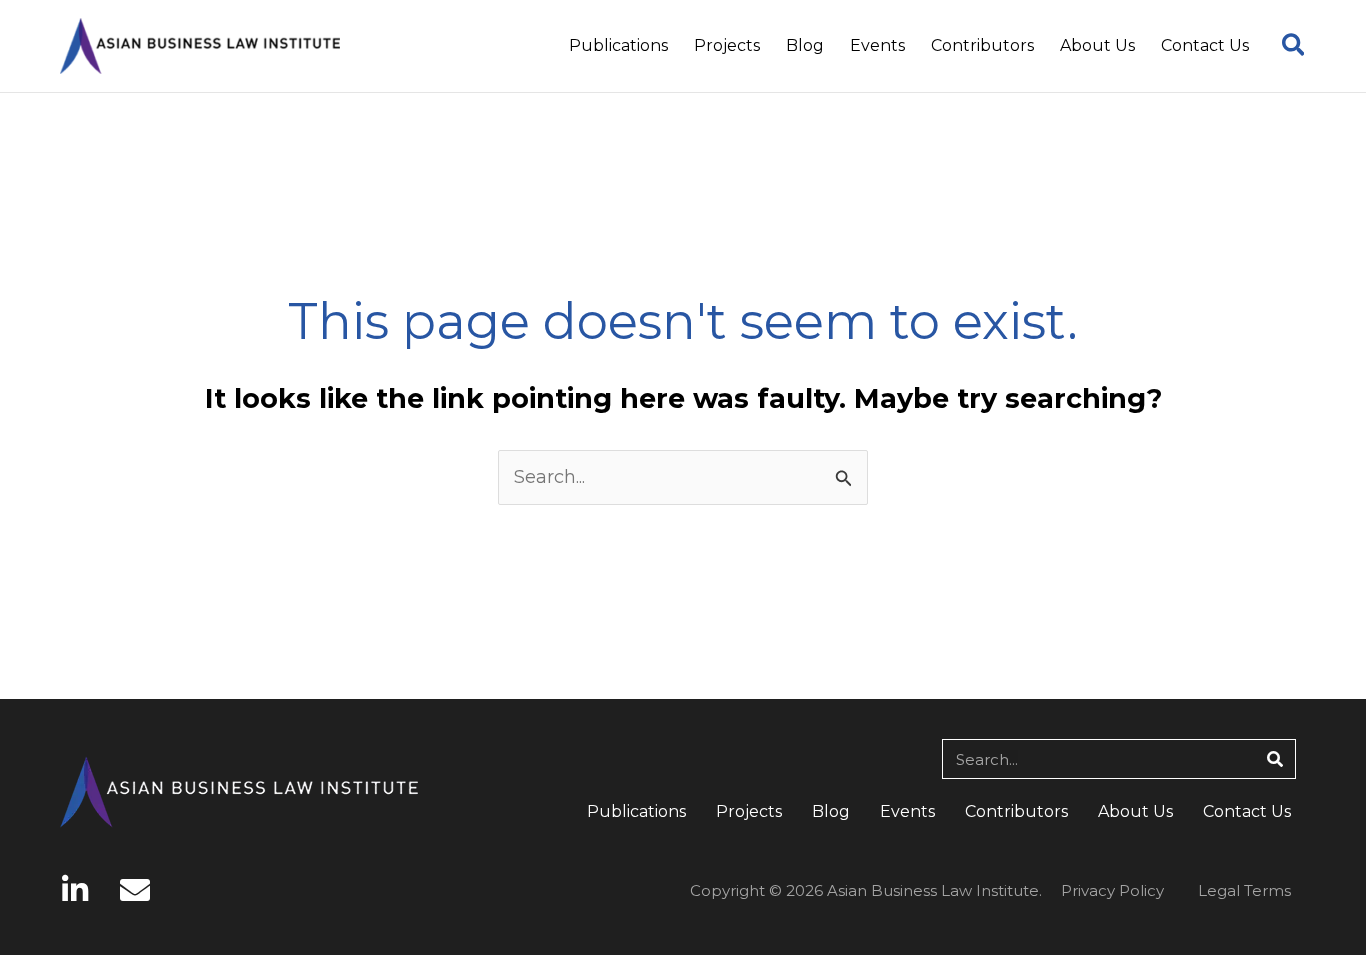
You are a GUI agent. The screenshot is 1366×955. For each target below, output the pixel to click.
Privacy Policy (1112, 890)
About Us (1135, 811)
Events (907, 811)
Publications (636, 811)
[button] (1294, 48)
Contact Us (1247, 811)
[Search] (1275, 759)
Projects (749, 811)
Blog (831, 811)
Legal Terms (1244, 890)
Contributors (1016, 811)
